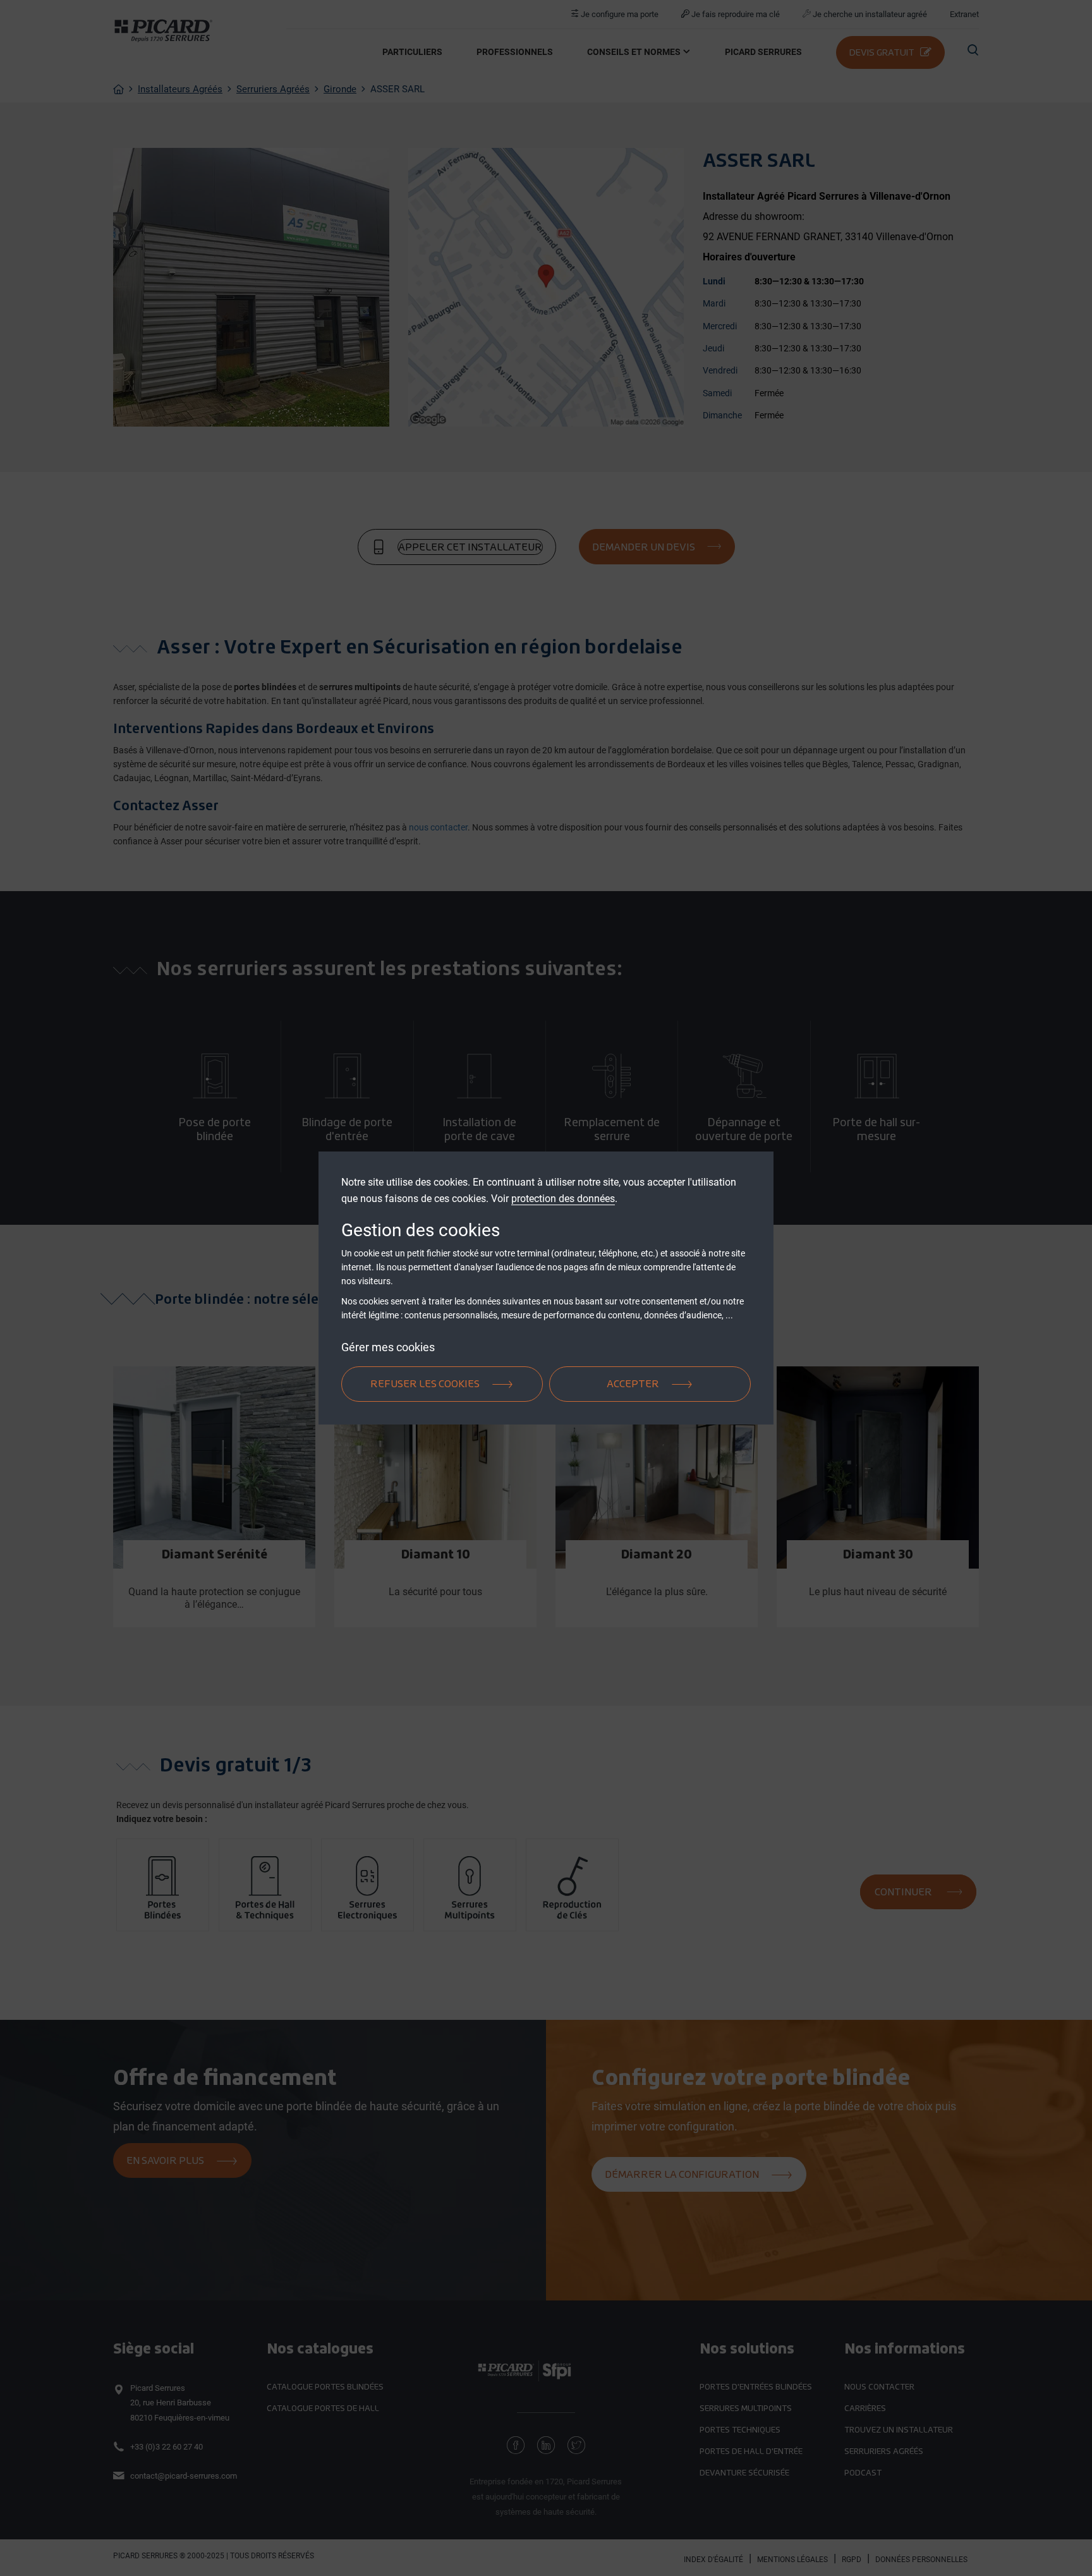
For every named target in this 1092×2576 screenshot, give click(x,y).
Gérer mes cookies (388, 1347)
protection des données (563, 1199)
